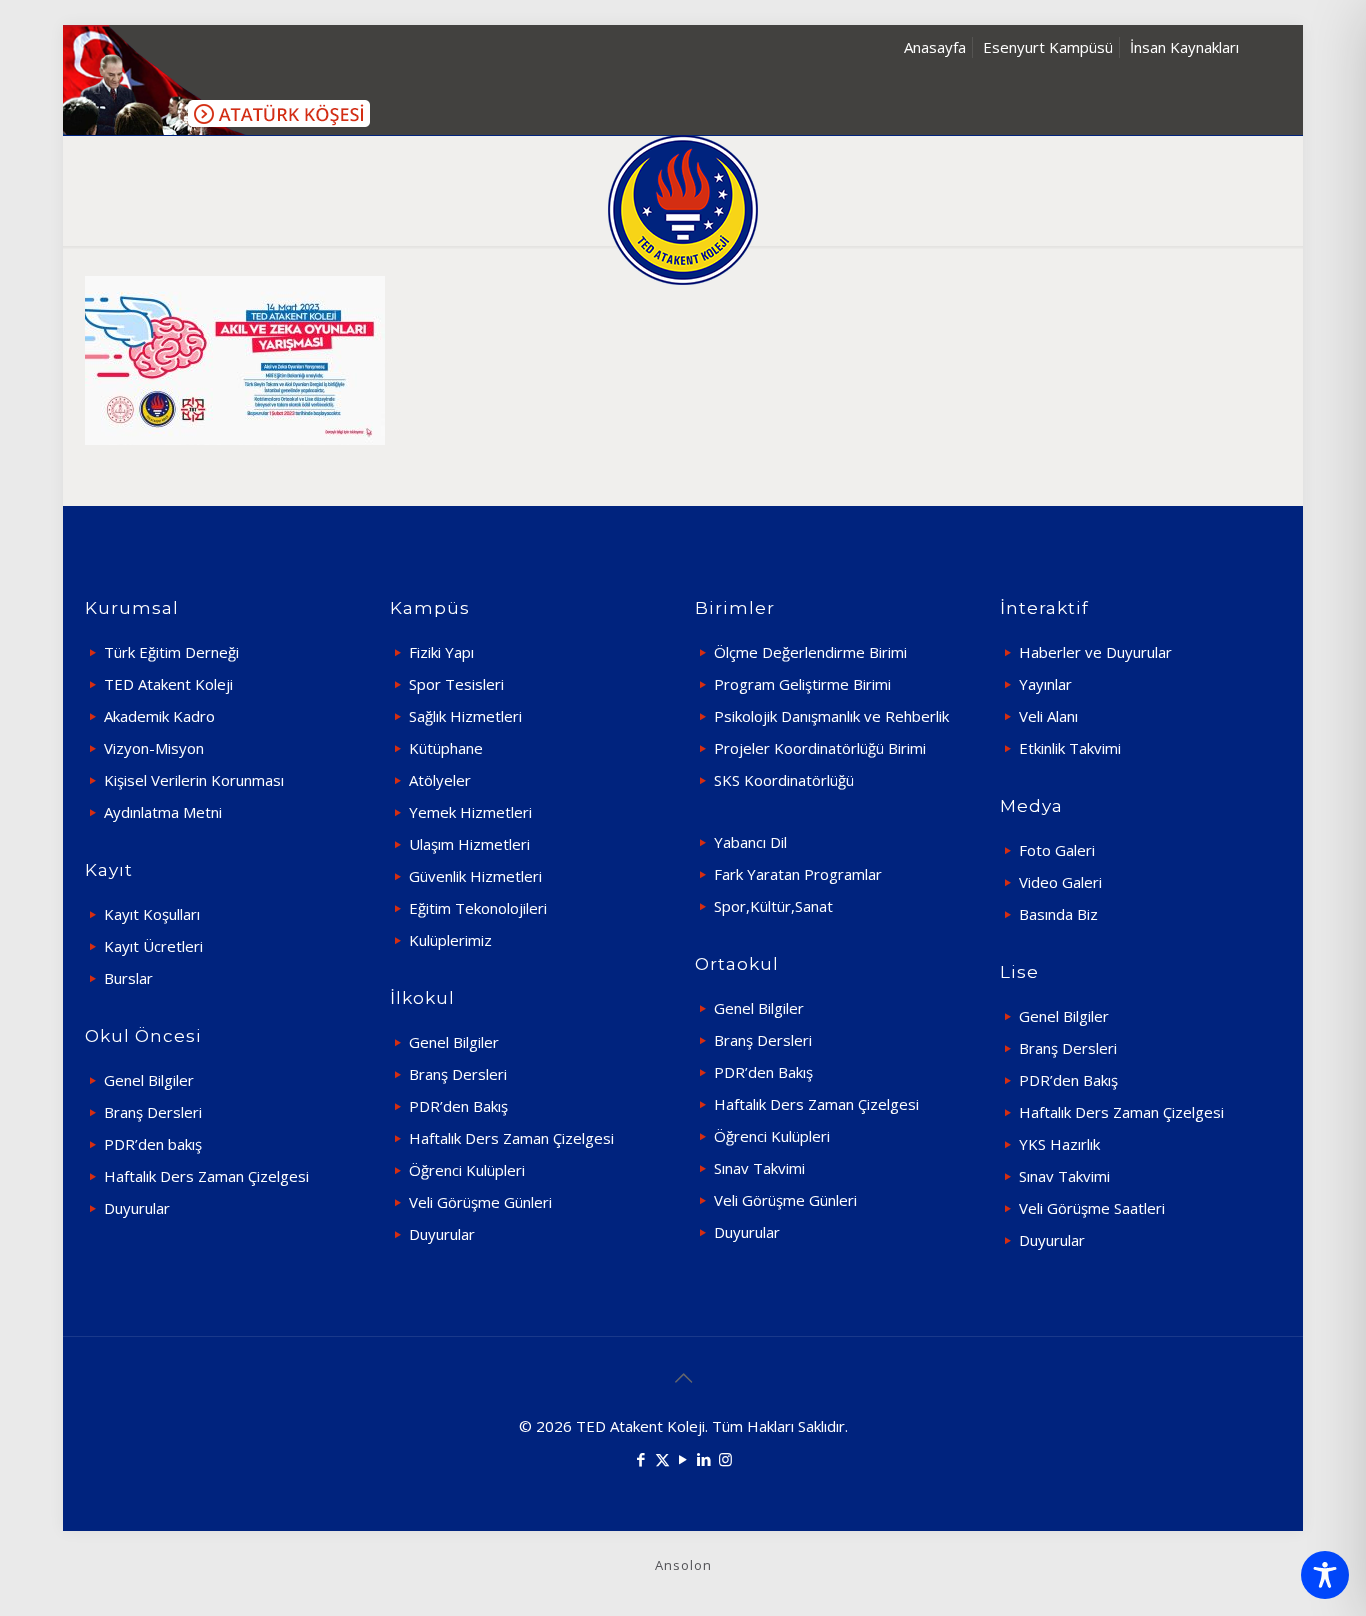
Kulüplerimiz (450, 940)
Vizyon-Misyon (154, 748)
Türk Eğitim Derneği (171, 652)
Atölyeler (440, 780)
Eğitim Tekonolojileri (478, 908)
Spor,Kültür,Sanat (773, 906)
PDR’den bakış (153, 1144)
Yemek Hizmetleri (470, 812)
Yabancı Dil (750, 842)
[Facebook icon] (641, 1459)
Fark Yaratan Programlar (798, 874)
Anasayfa (935, 47)
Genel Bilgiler (149, 1080)
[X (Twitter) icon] (662, 1459)
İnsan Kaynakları (1184, 47)
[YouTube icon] (683, 1459)
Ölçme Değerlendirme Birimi (810, 652)
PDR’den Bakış (458, 1106)
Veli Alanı (1048, 716)
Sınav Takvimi (759, 1168)
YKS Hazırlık (1059, 1144)
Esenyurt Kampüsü (1048, 47)
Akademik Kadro (159, 716)
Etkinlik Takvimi (1070, 748)
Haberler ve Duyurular (1095, 652)
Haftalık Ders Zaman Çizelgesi (206, 1176)
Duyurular (137, 1208)
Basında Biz (1058, 914)
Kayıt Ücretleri (153, 946)
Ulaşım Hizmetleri (469, 844)
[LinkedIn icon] (704, 1459)
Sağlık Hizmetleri (465, 716)
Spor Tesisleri (456, 684)
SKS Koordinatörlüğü (784, 780)
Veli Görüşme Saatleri (1092, 1208)
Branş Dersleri (153, 1112)
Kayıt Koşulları (152, 914)
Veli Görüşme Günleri (480, 1202)
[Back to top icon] (683, 1378)
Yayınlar (1045, 684)
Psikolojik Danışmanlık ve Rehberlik (831, 716)
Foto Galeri (1057, 850)
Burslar (128, 978)
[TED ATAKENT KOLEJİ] (682, 210)
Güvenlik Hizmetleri (475, 876)
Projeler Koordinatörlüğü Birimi (820, 748)
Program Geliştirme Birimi (802, 684)
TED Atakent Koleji (168, 684)
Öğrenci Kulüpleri (467, 1170)
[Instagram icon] (725, 1459)
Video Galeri (1060, 882)
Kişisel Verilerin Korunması (194, 780)
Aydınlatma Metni (163, 812)
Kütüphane (446, 748)
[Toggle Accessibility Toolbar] (1325, 1575)
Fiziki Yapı (441, 652)
